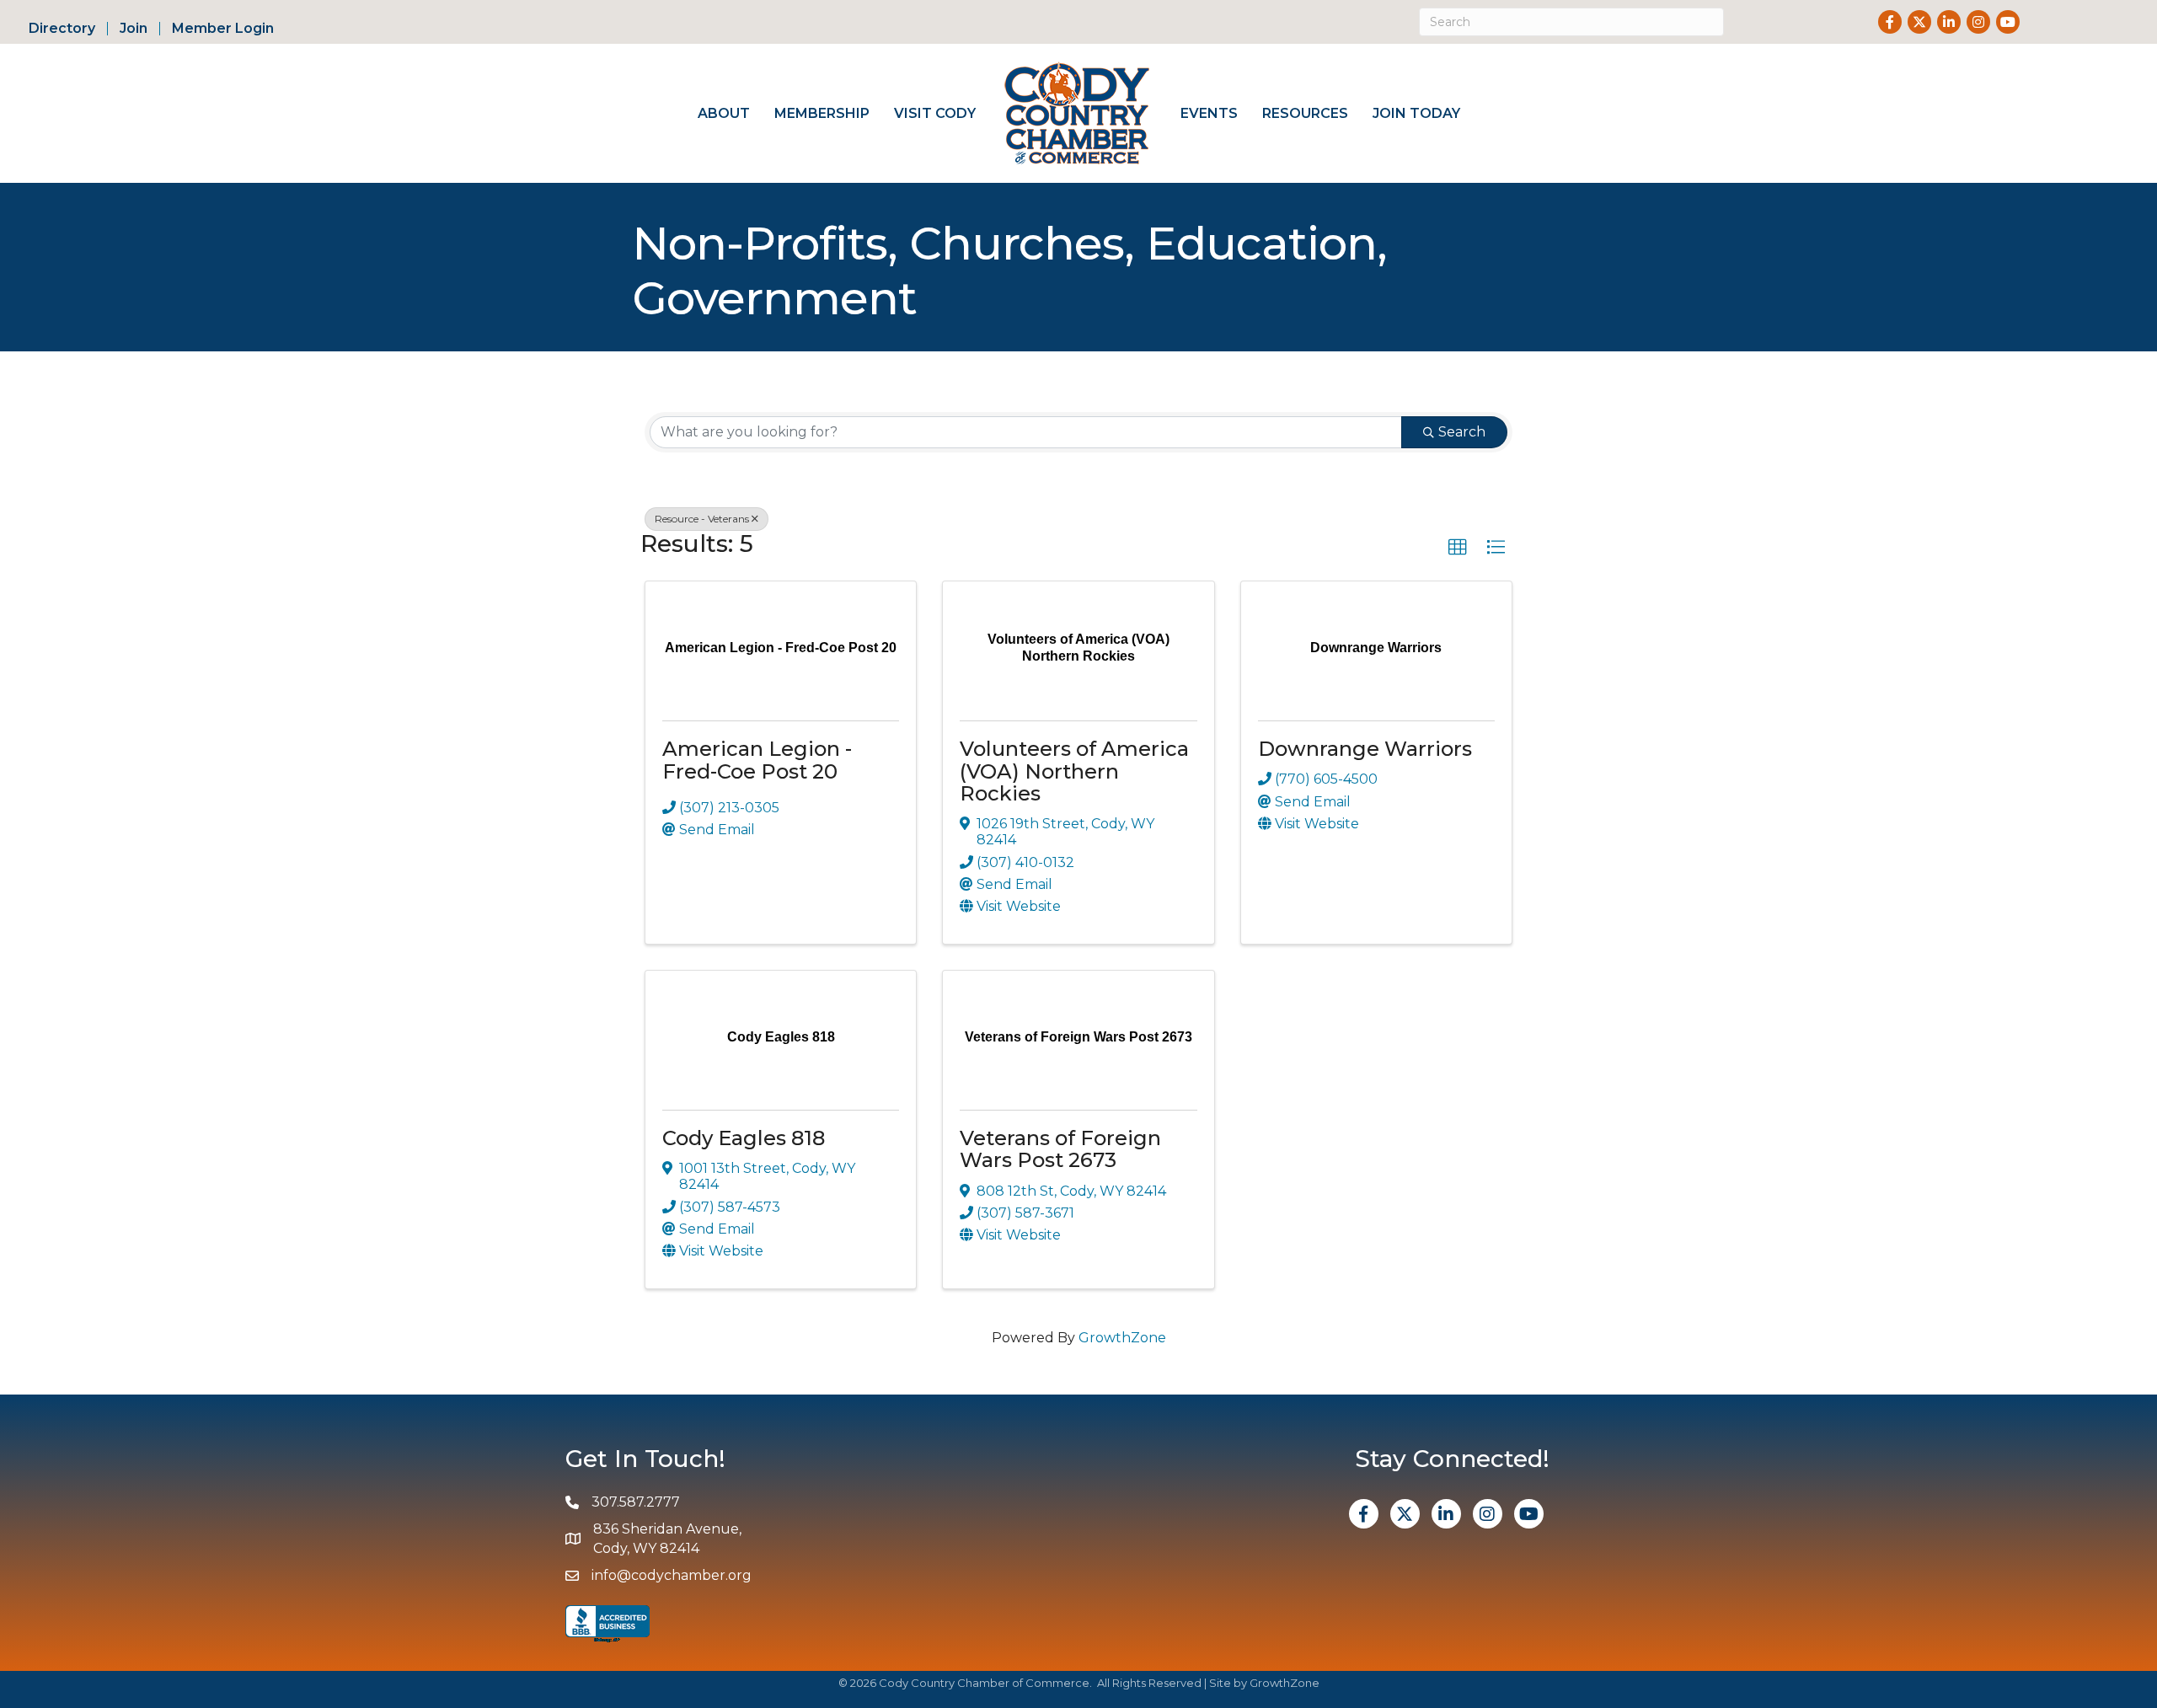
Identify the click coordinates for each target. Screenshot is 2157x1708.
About (724, 113)
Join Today (1416, 113)
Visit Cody (935, 113)
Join (134, 29)
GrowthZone (1122, 1338)
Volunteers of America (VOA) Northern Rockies (1074, 771)
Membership (822, 113)
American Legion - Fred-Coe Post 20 (757, 760)
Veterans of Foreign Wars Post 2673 (1060, 1149)
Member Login (223, 29)
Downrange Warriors (1365, 749)
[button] (1458, 548)
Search (1462, 432)
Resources (1305, 113)
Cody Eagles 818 (744, 1138)
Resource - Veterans (702, 519)
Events (1209, 113)
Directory (62, 29)
